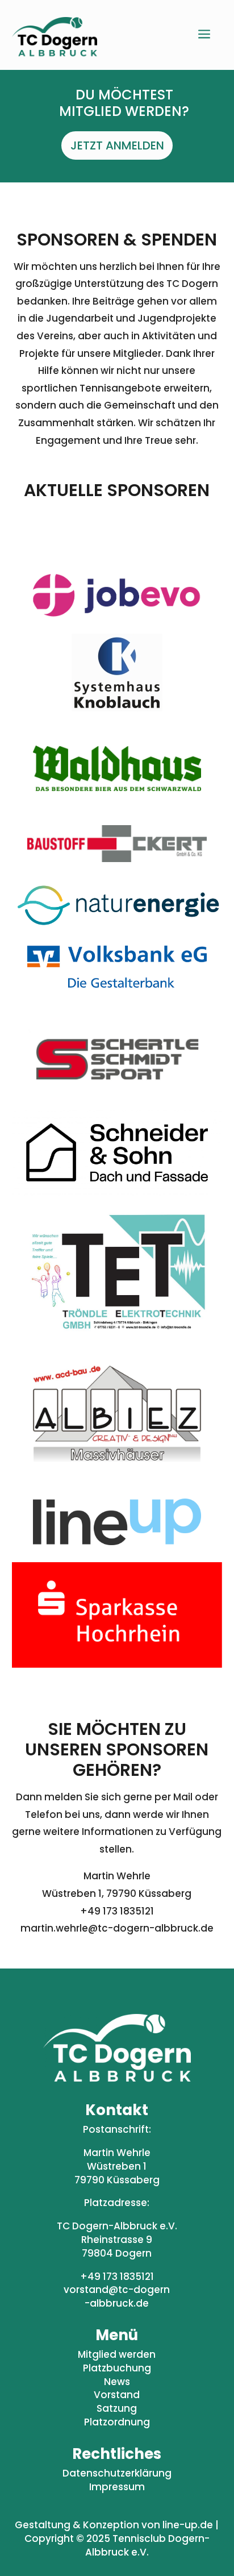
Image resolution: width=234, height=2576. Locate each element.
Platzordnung (117, 2422)
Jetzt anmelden (117, 145)
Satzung (117, 2408)
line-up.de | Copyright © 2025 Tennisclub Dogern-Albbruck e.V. (122, 2538)
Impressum (117, 2487)
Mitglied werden (117, 2354)
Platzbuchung (117, 2368)
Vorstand (117, 2395)
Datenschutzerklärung (117, 2473)
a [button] (204, 35)
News (117, 2382)
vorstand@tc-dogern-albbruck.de (117, 2296)
